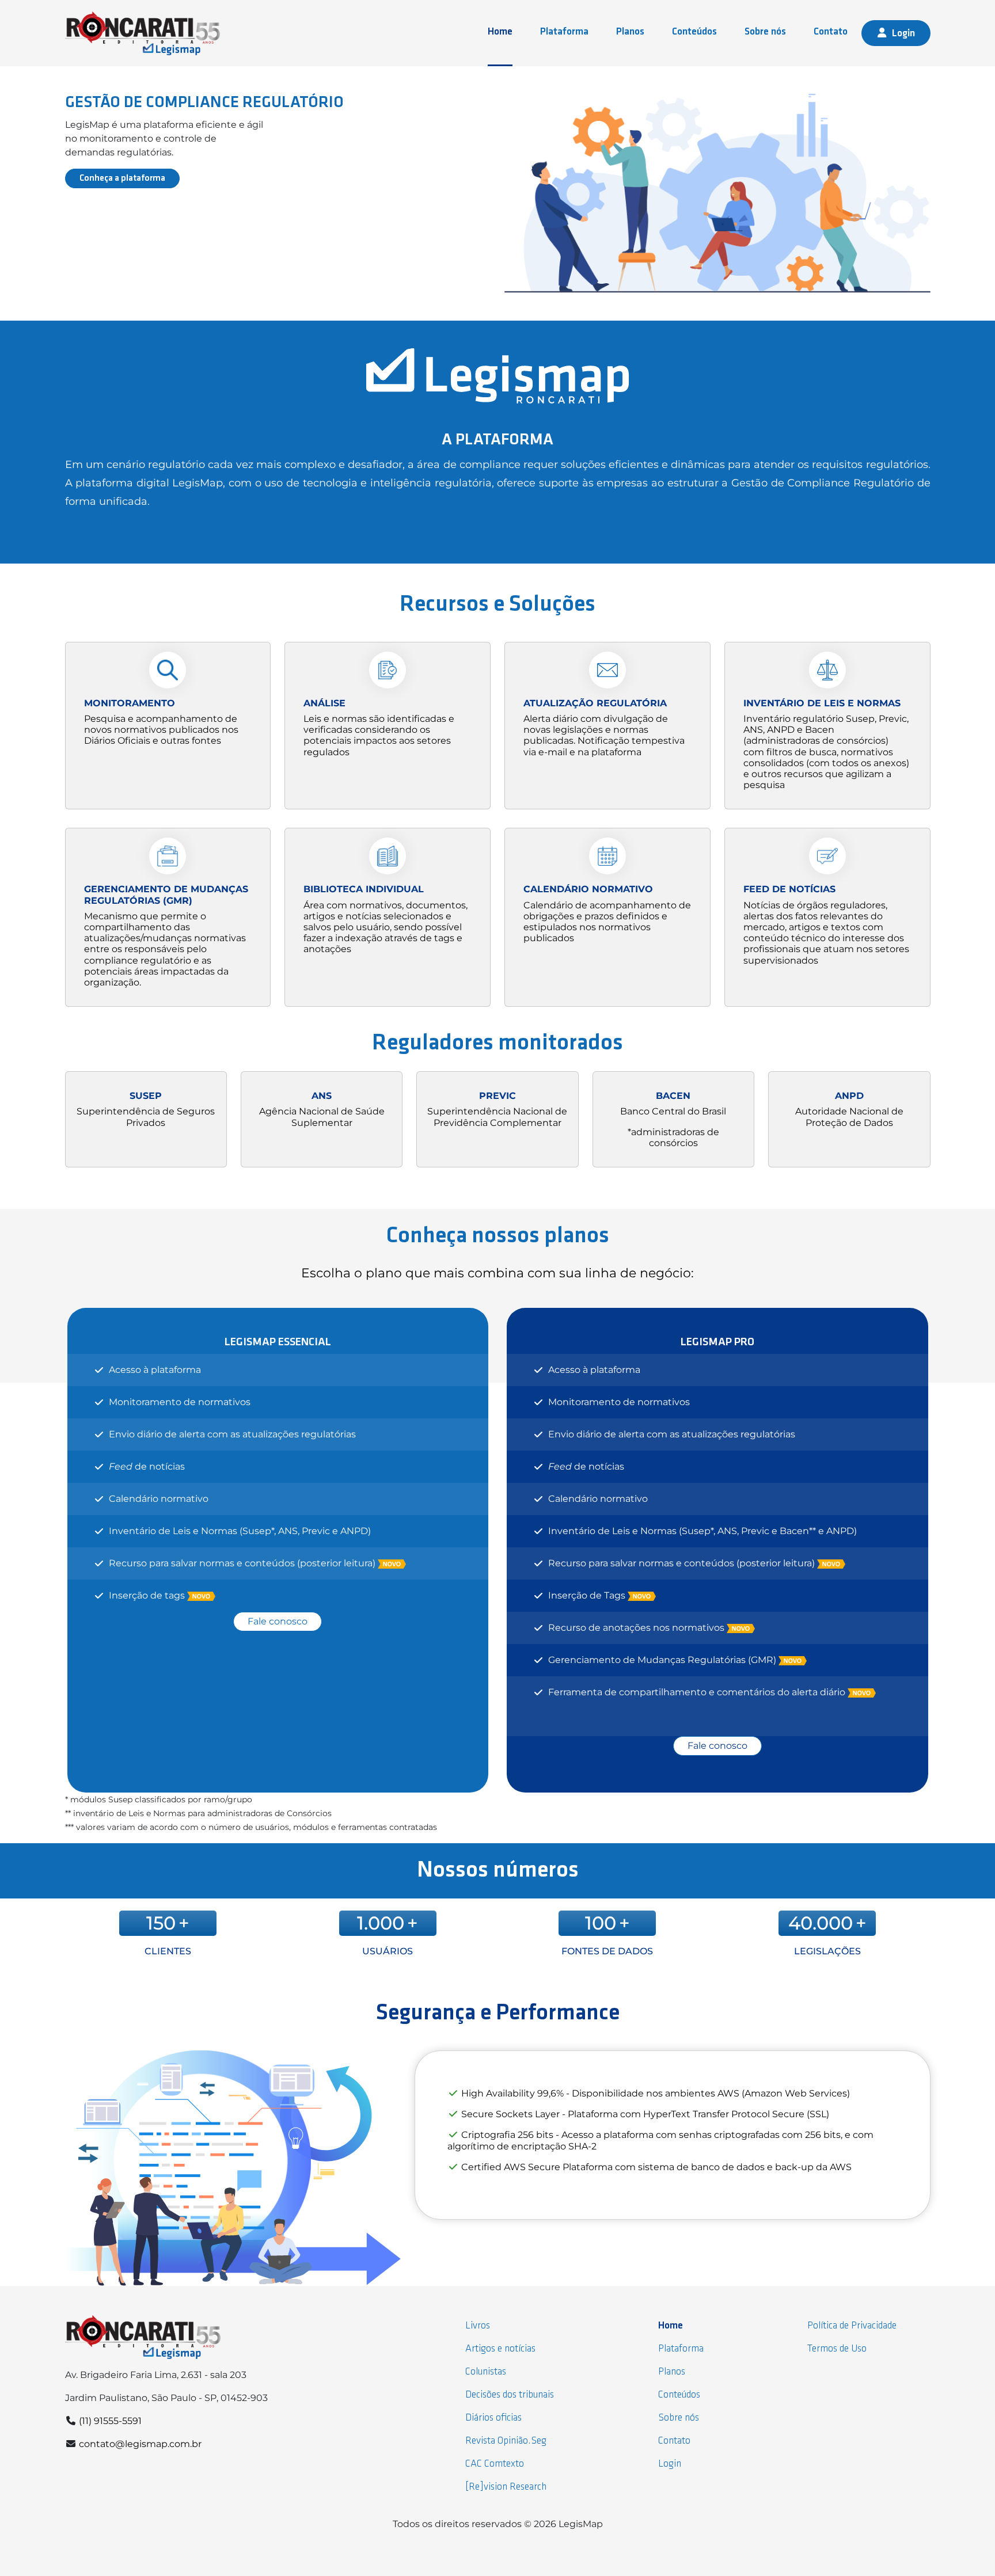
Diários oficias (493, 2418)
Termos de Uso (837, 2349)
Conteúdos (694, 32)
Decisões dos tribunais (510, 2395)
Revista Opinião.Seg (506, 2441)
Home (500, 32)
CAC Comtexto (495, 2464)
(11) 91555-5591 (110, 2421)
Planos (630, 32)
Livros (478, 2326)
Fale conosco (278, 1621)
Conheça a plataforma (122, 178)
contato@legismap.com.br (140, 2444)
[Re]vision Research (506, 2487)
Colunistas (486, 2372)
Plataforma (564, 32)
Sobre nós (765, 32)
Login (903, 34)
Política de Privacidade (852, 2326)
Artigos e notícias (500, 2349)
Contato (831, 32)
